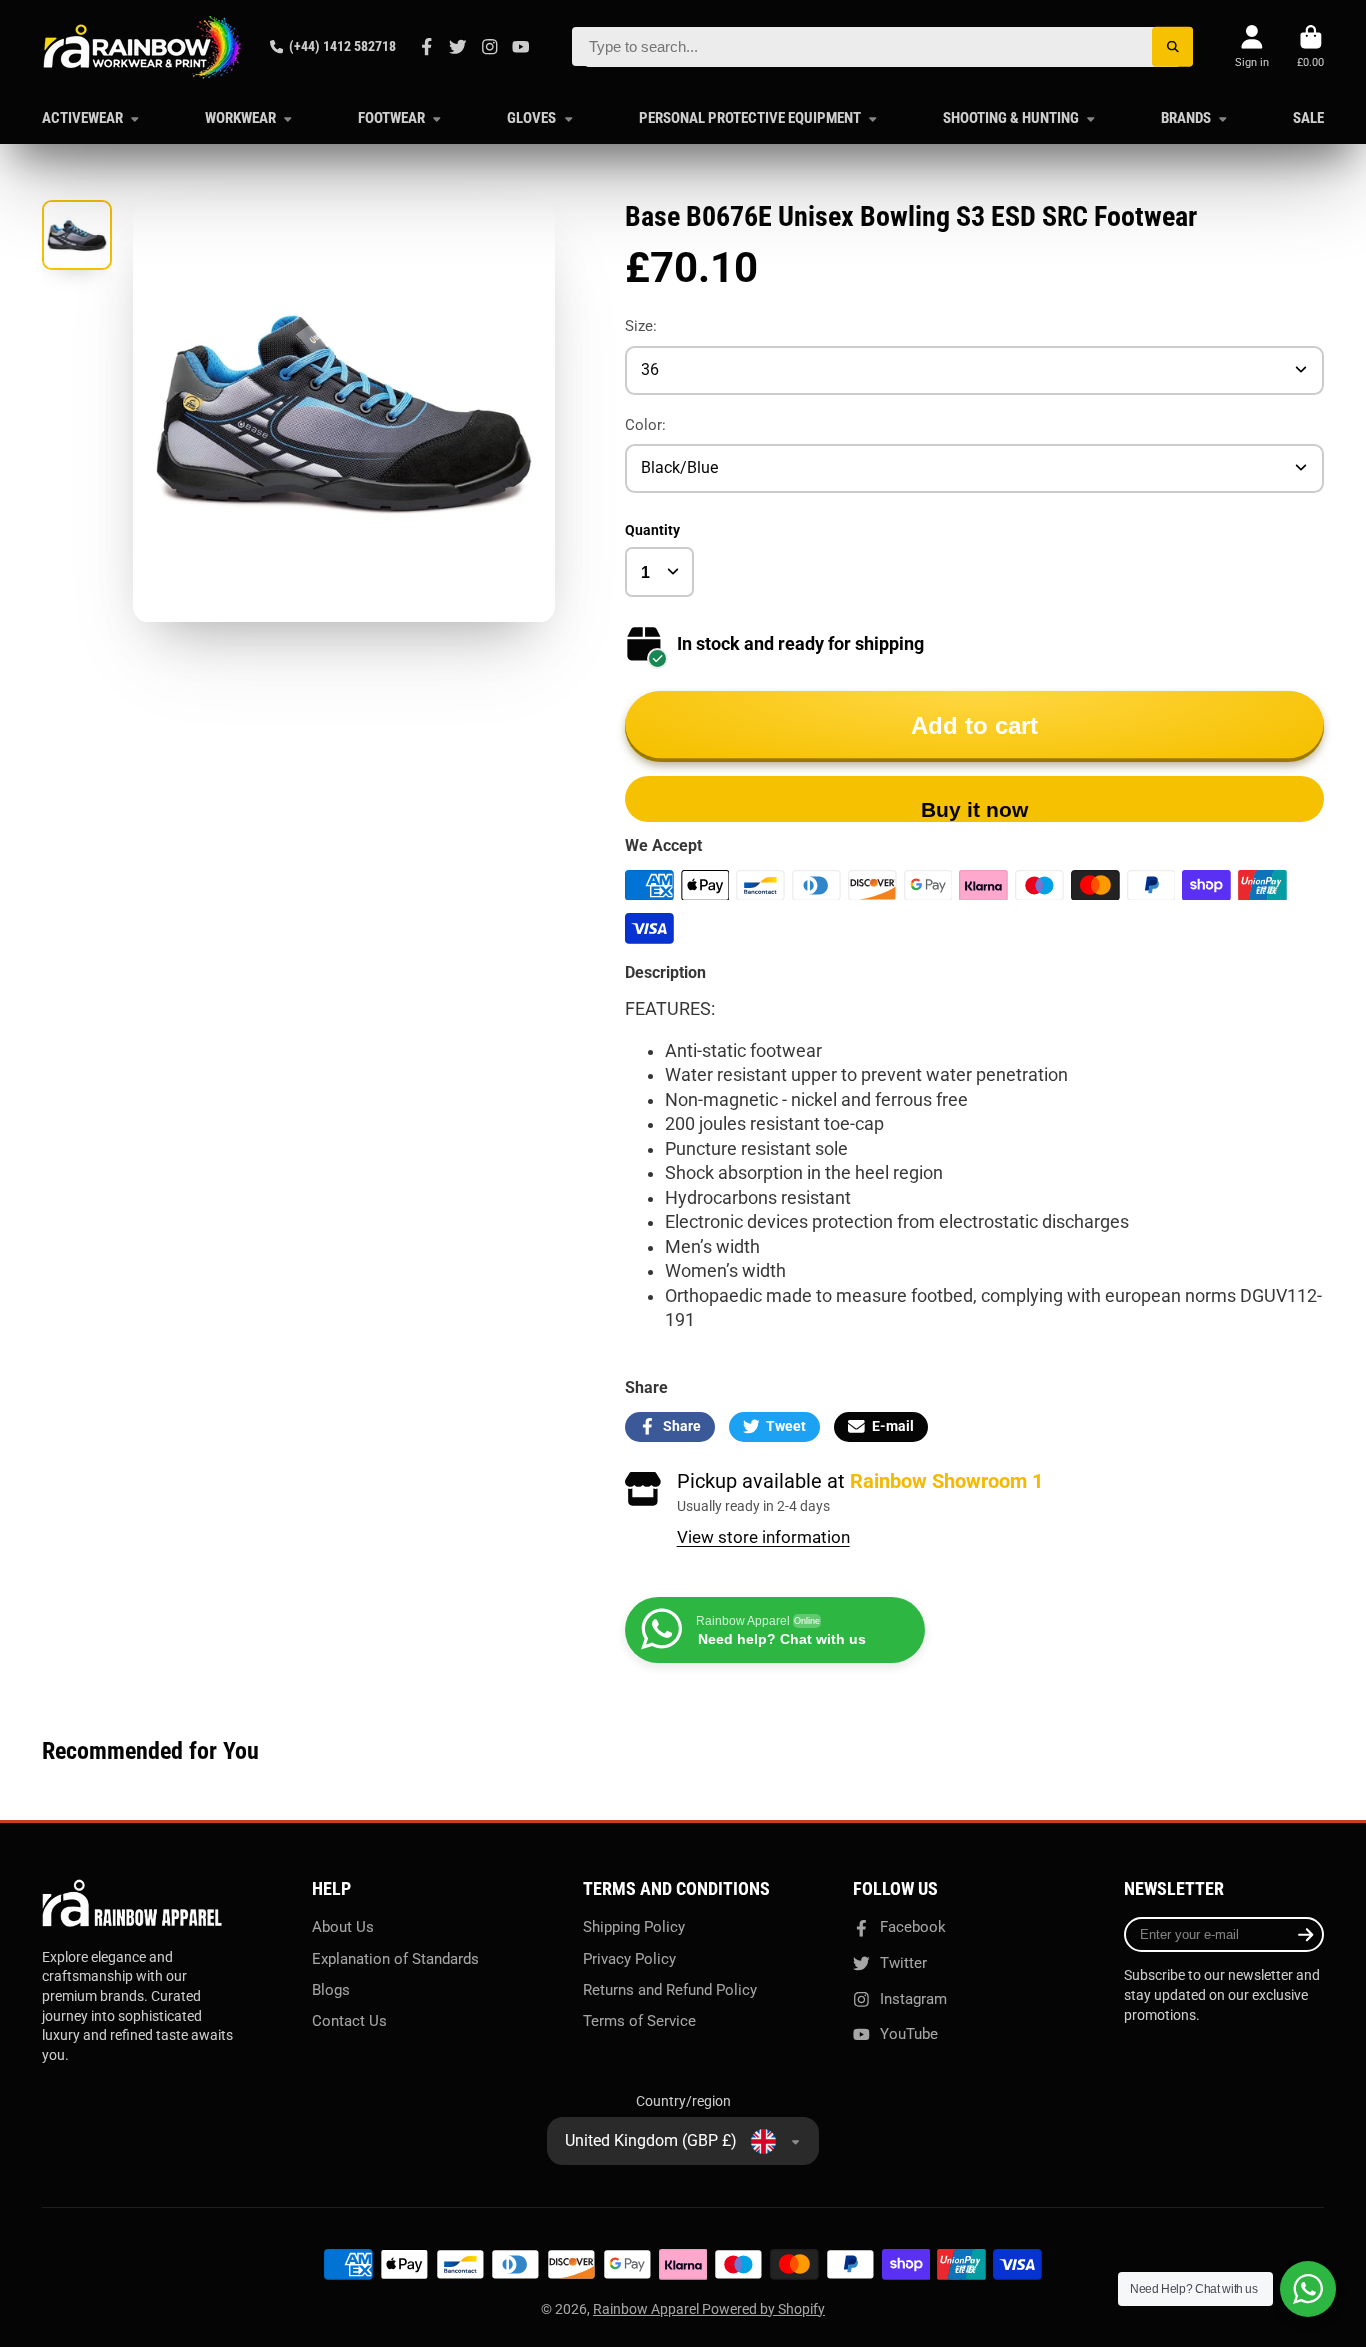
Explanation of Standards (395, 1959)
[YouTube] (521, 47)
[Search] (1172, 46)
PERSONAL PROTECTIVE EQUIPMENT (750, 118)
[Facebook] (427, 47)
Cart (1310, 46)
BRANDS (1186, 118)
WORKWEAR (240, 118)
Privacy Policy (629, 1959)
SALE (1308, 118)
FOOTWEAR (391, 118)
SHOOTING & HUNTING (1011, 118)
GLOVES (531, 118)
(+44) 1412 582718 (342, 46)
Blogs (331, 1990)
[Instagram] (490, 47)
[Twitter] (458, 47)
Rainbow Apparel (647, 2309)
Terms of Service (639, 2021)
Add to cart (974, 725)
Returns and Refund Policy (670, 1990)
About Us (343, 1927)
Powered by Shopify (763, 2309)
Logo (142, 47)
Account (1252, 46)
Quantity (652, 530)
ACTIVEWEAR (82, 118)
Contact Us (349, 2021)
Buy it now (974, 809)
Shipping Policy (634, 1927)
